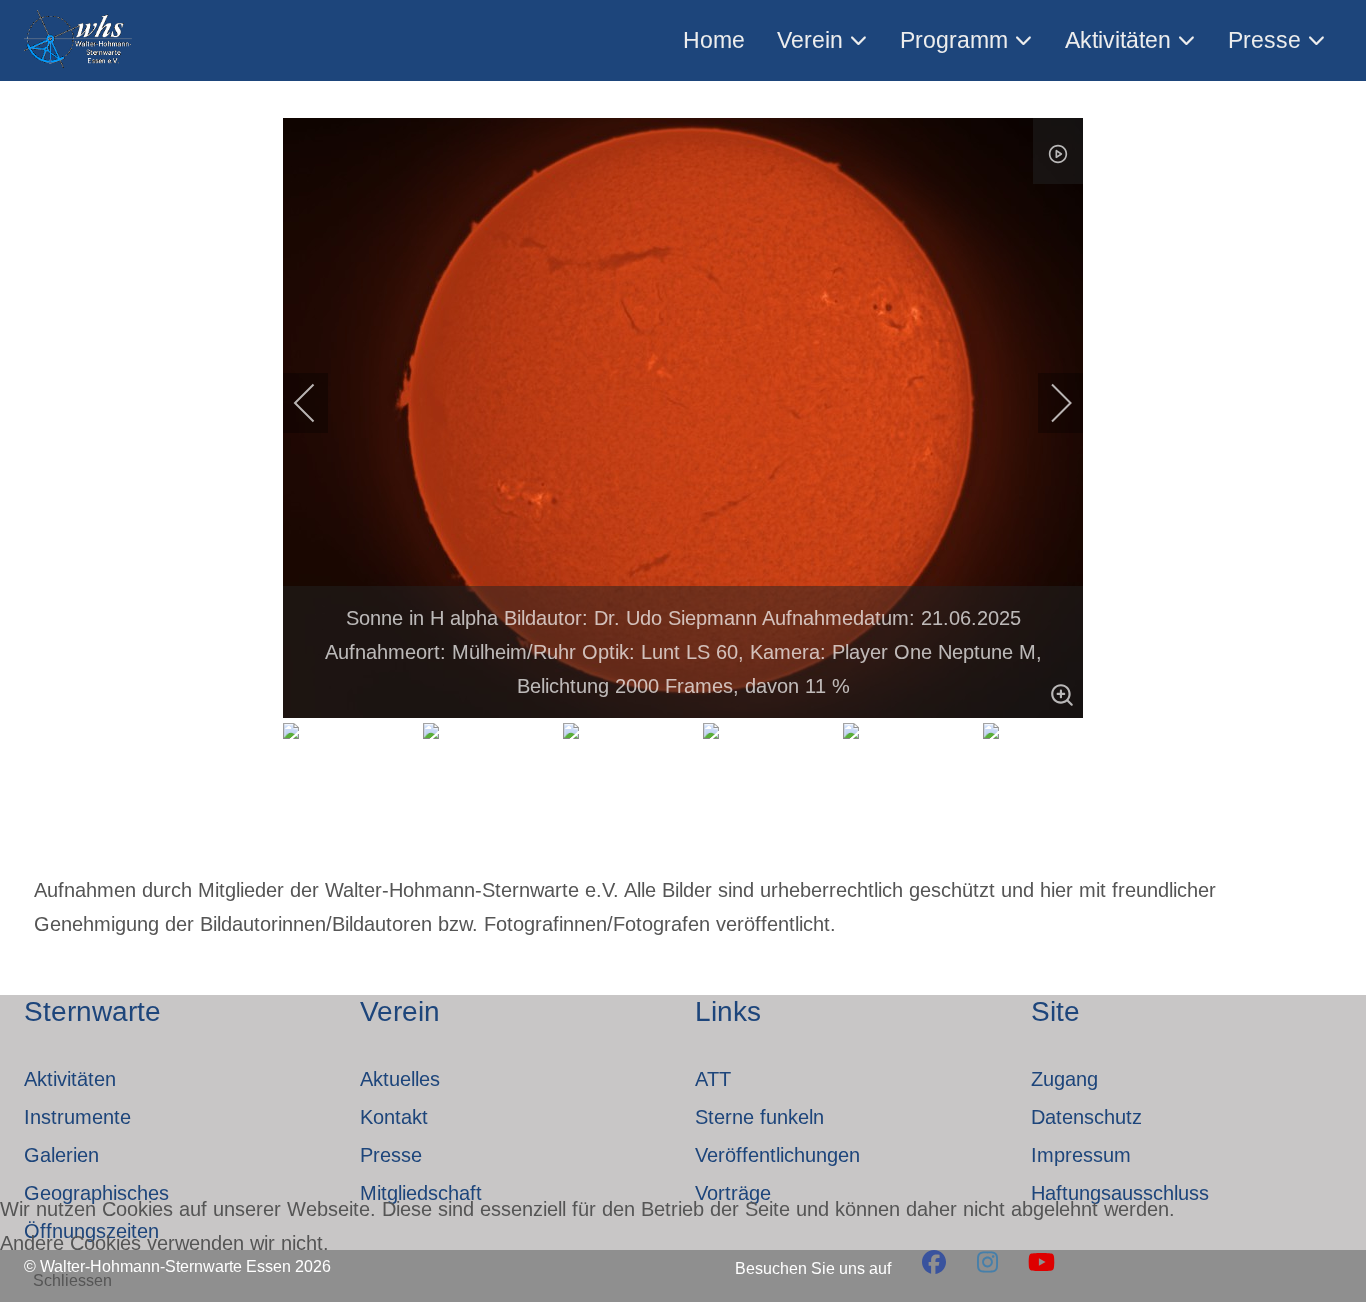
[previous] (318, 403)
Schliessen (72, 1280)
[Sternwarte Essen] (79, 40)
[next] (1048, 403)
